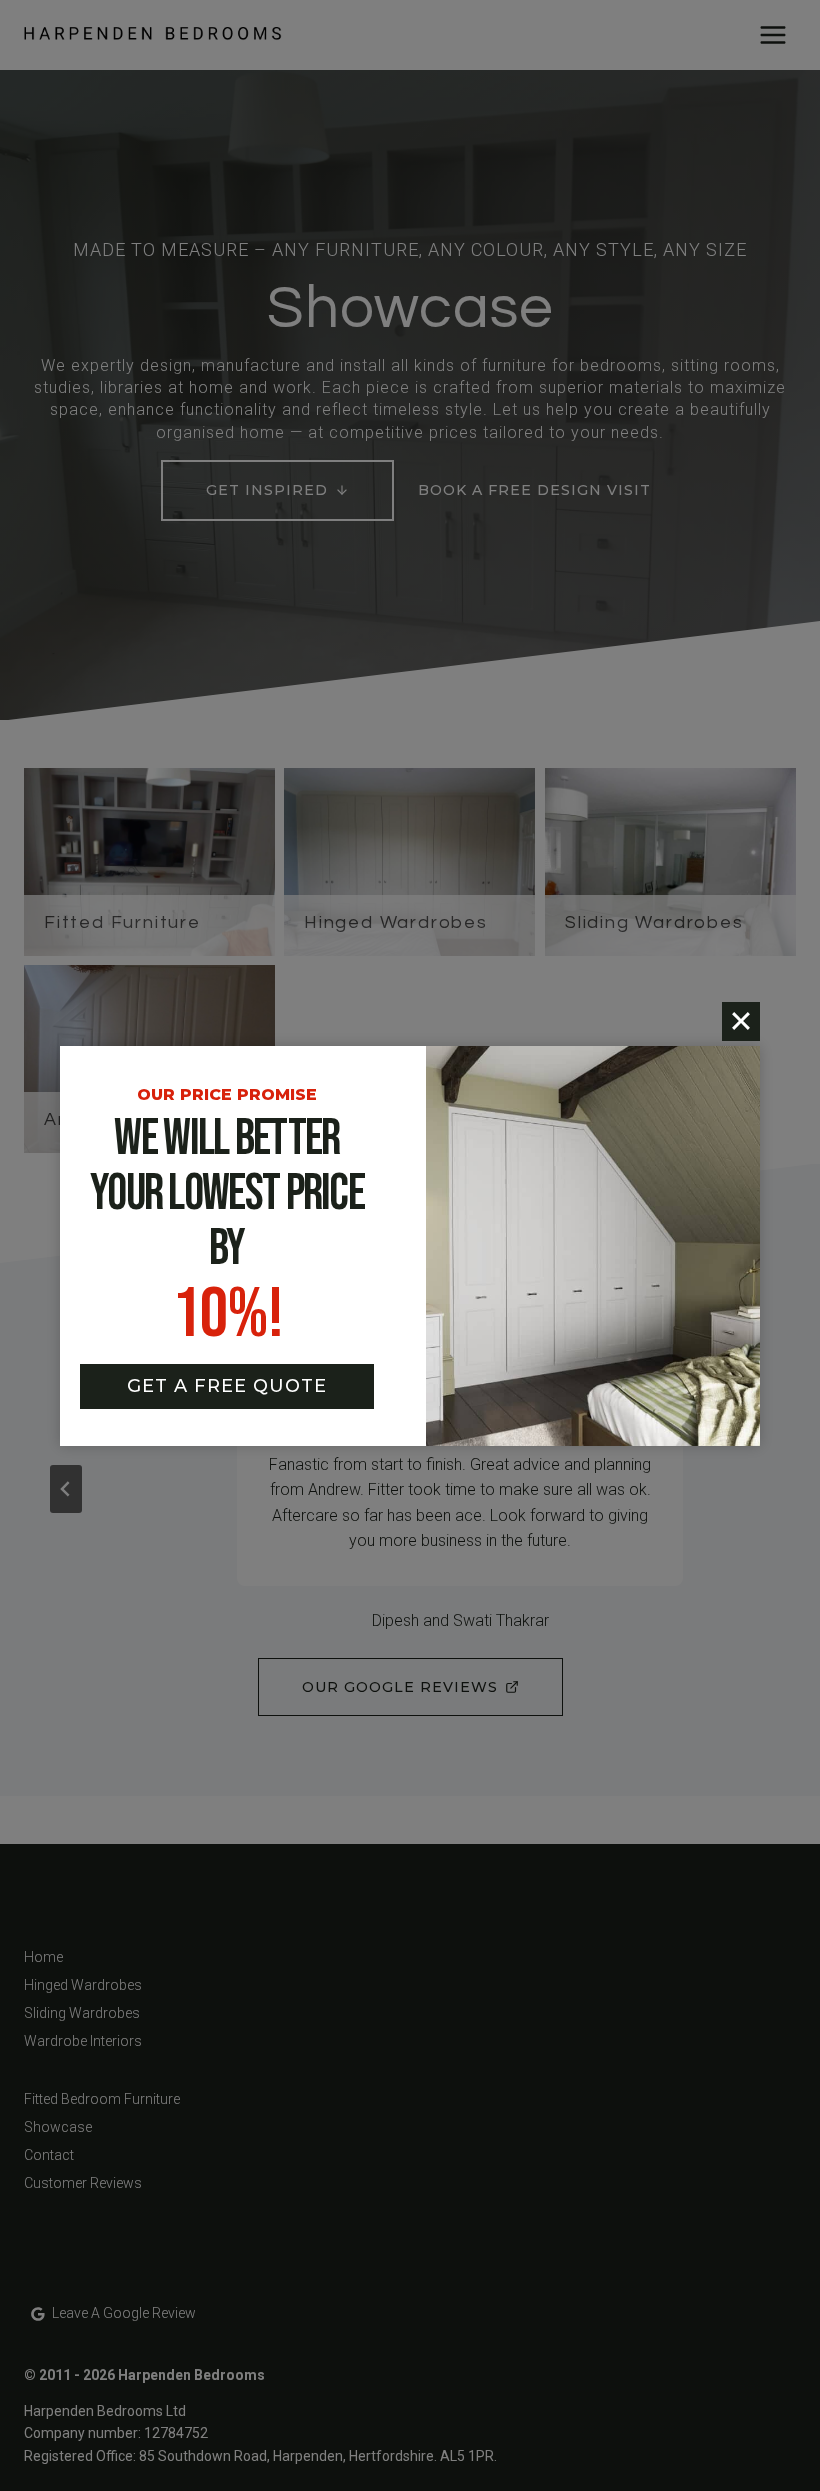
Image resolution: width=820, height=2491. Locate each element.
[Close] (741, 1021)
